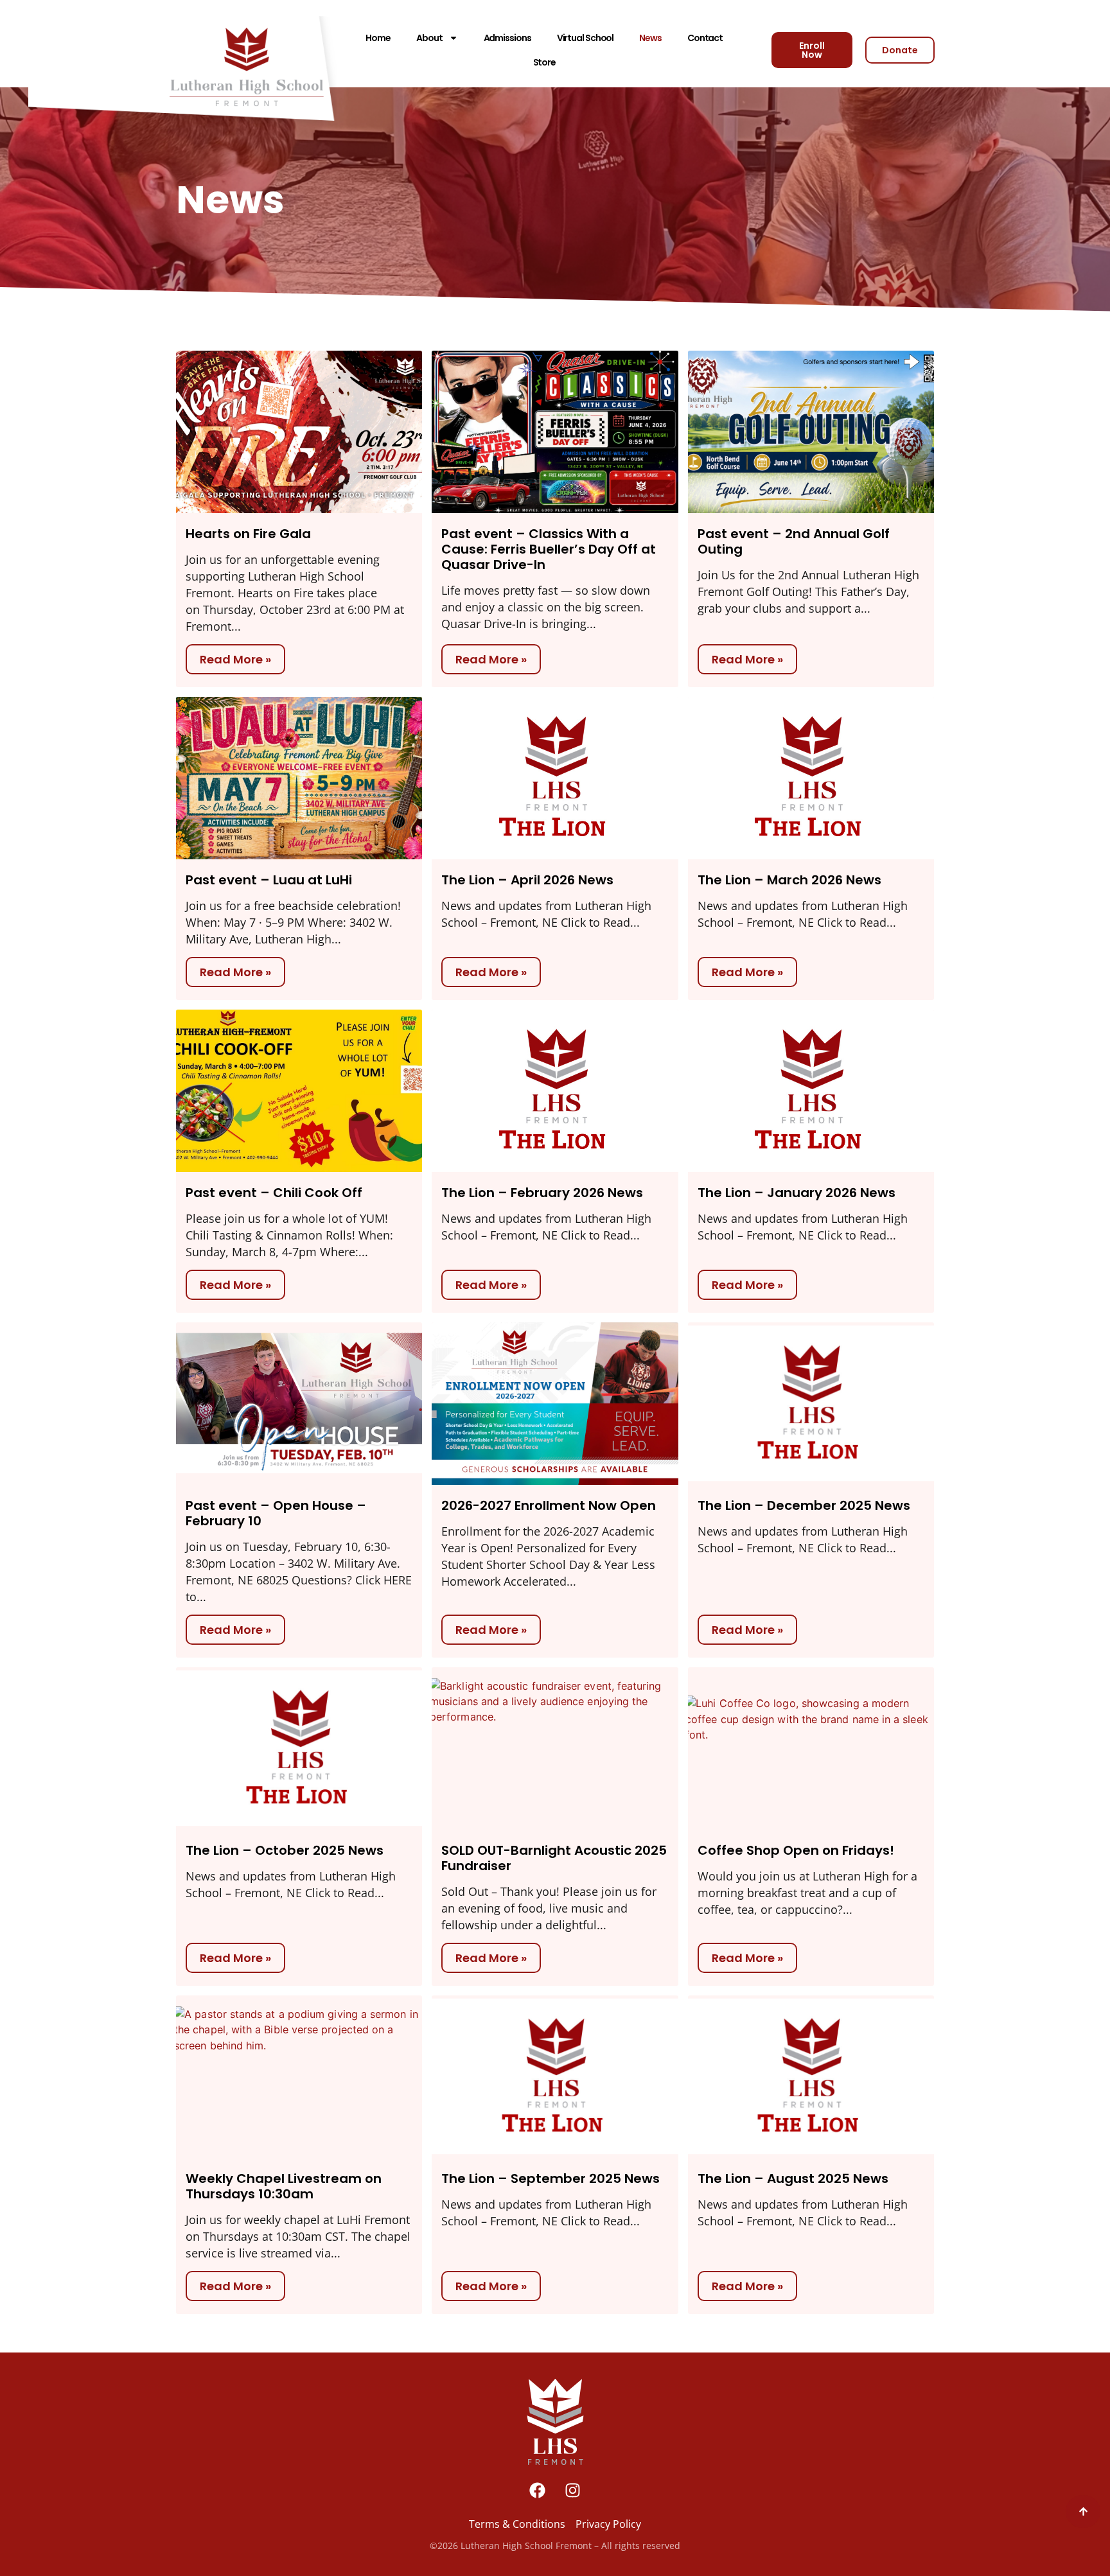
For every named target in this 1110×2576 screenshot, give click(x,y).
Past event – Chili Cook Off (274, 1193)
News (650, 38)
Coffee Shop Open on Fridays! (796, 1850)
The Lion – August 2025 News (793, 2178)
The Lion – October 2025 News (285, 1850)
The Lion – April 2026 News (527, 880)
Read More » (235, 659)
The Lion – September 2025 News (551, 2178)
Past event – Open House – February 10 (276, 1513)
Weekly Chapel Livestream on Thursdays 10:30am (284, 2186)
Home (378, 38)
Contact (705, 38)
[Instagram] (573, 2491)
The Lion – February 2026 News (542, 1193)
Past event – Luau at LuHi (269, 880)
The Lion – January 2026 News (797, 1193)
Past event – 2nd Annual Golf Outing (794, 541)
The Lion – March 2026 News (789, 880)
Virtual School (586, 38)
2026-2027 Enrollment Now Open (549, 1505)
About (429, 38)
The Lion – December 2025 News (804, 1505)
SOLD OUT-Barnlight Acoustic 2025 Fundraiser (554, 1858)
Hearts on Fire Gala (248, 534)
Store (545, 62)
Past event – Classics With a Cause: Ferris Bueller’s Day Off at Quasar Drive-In (549, 549)
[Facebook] (538, 2491)
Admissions (507, 38)
